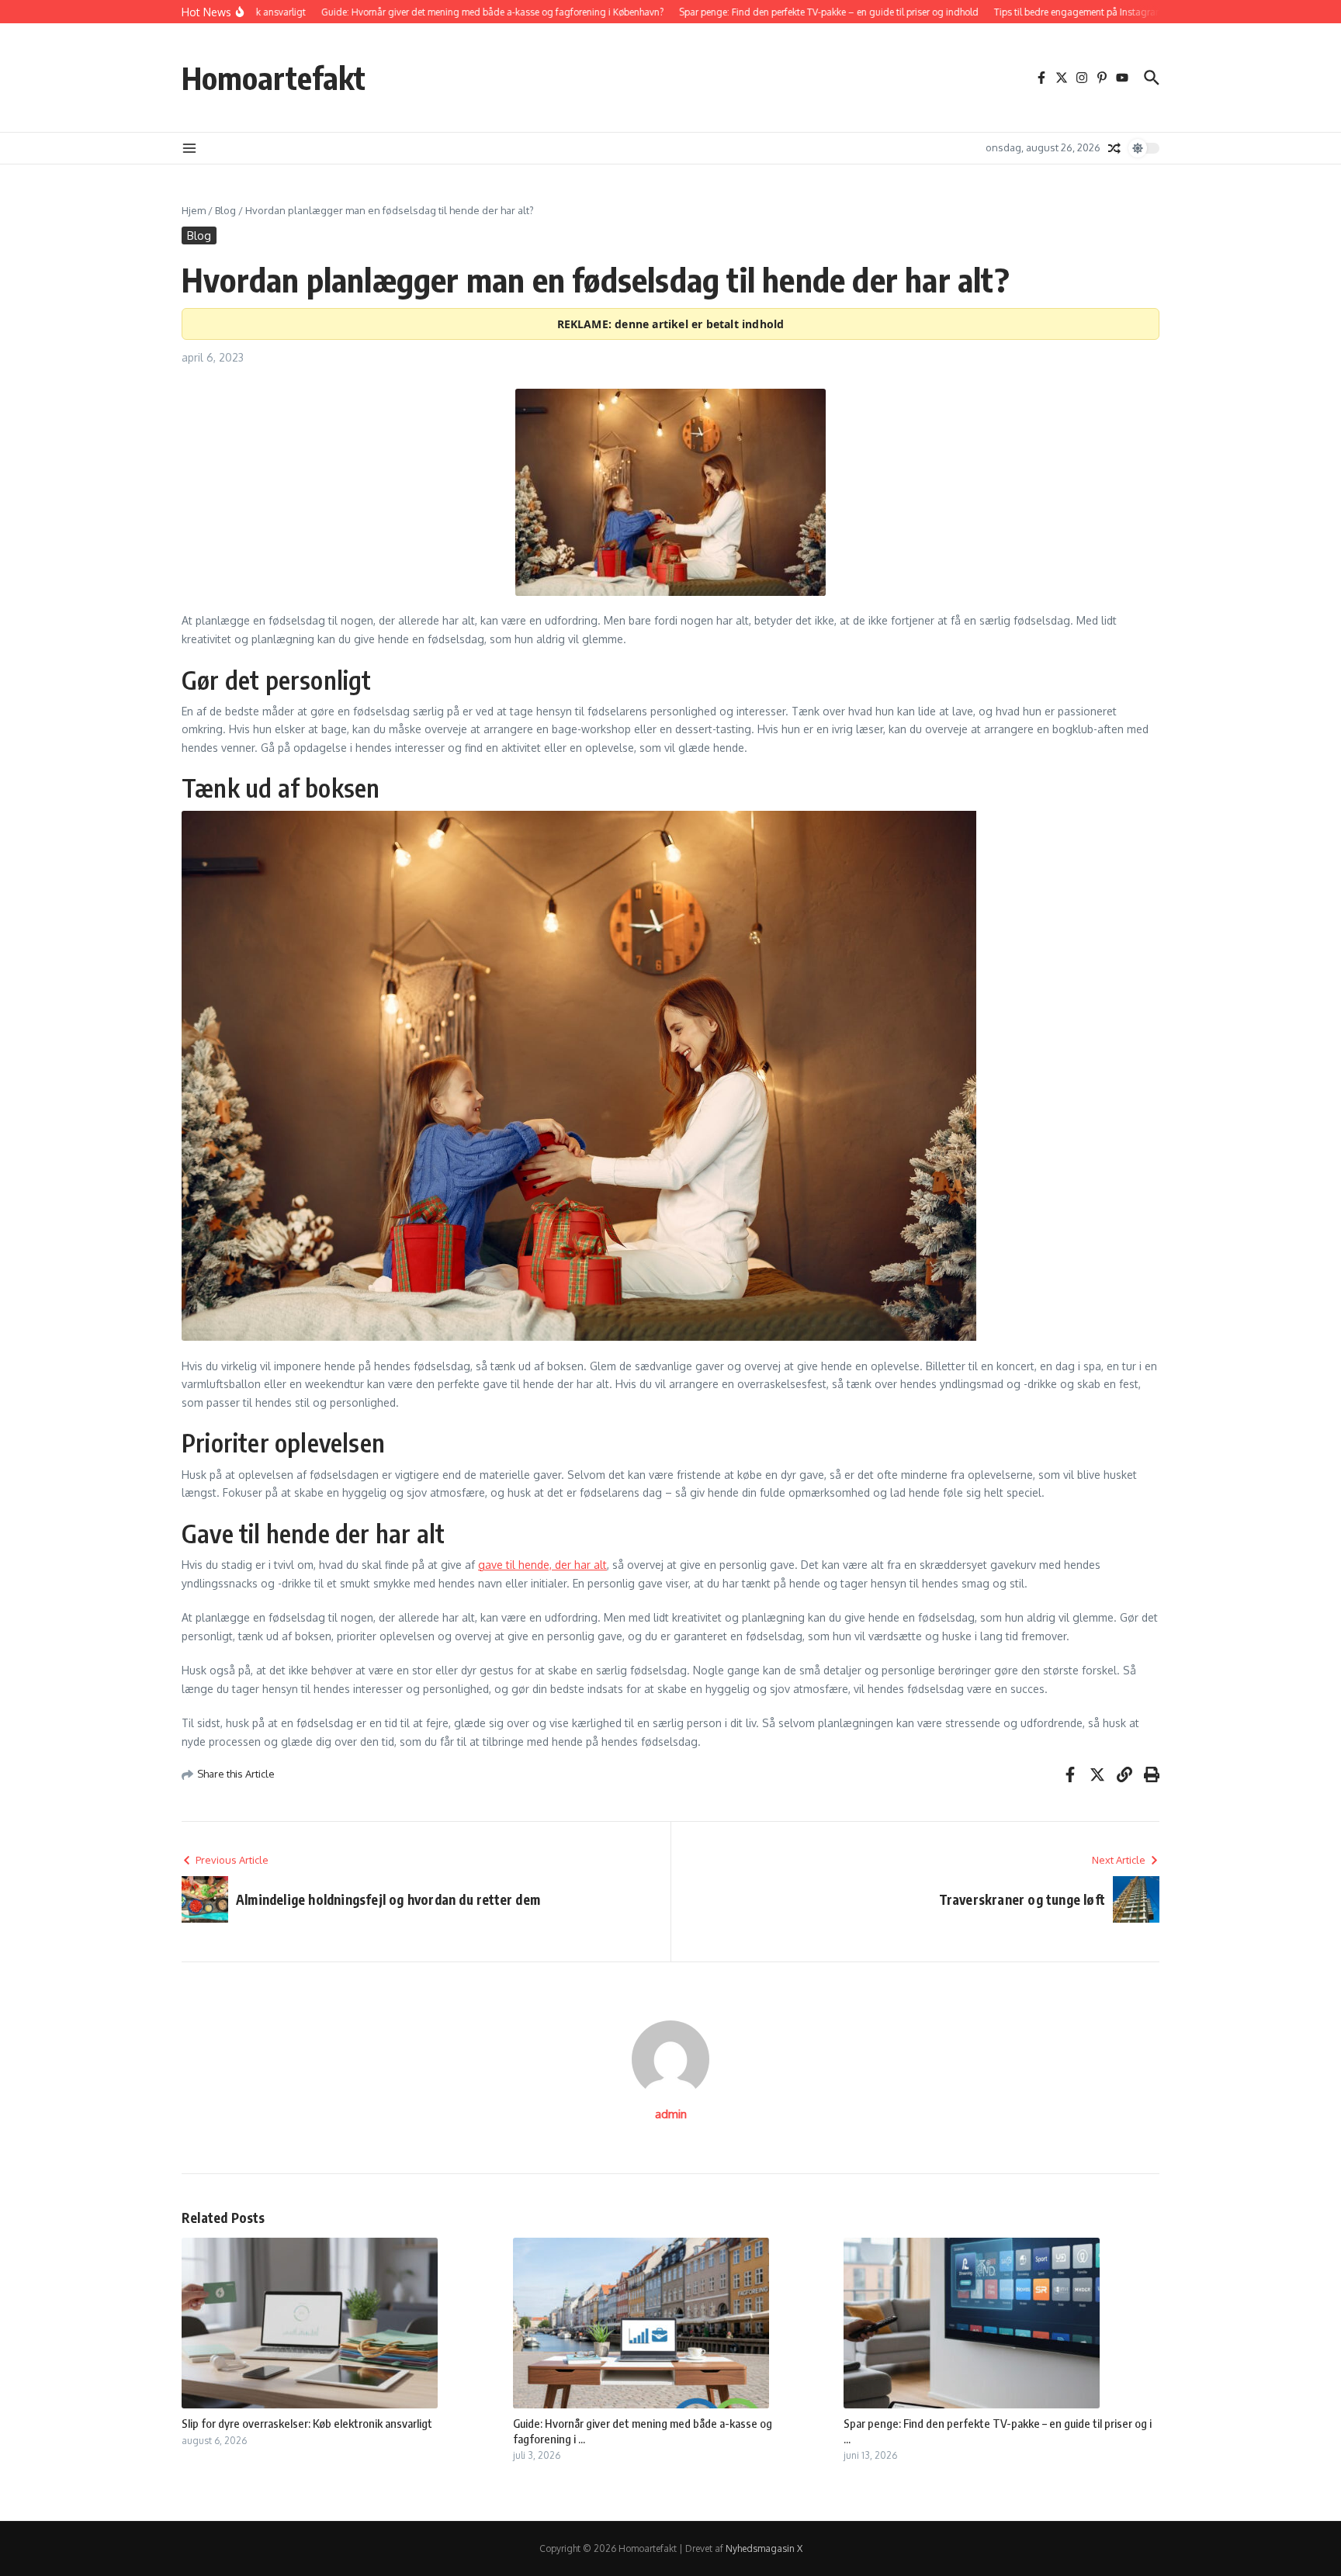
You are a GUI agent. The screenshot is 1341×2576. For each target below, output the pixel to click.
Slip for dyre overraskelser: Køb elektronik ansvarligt (307, 2423)
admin (671, 2114)
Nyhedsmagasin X (764, 2548)
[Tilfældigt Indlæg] (1114, 148)
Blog (225, 210)
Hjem (194, 210)
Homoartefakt (274, 78)
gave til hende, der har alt (542, 1565)
